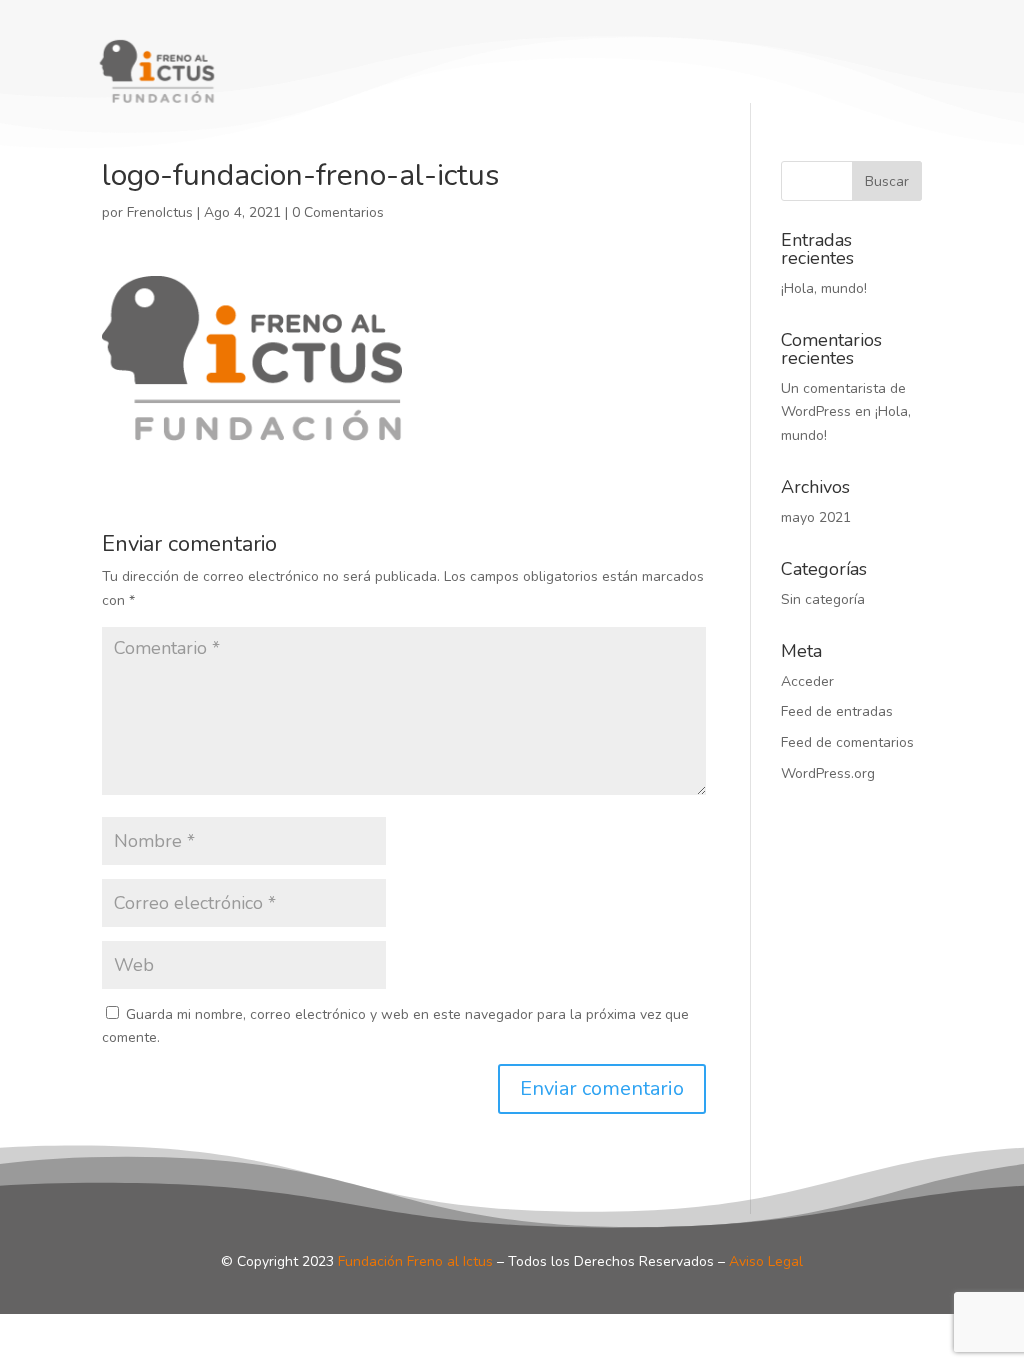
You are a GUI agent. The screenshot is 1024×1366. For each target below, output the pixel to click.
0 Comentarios (338, 212)
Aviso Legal (766, 1261)
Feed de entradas (837, 711)
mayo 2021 (816, 517)
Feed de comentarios (847, 742)
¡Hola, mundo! (824, 288)
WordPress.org (828, 773)
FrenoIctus (160, 212)
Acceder (807, 681)
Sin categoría (823, 599)
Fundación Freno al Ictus (415, 1261)
